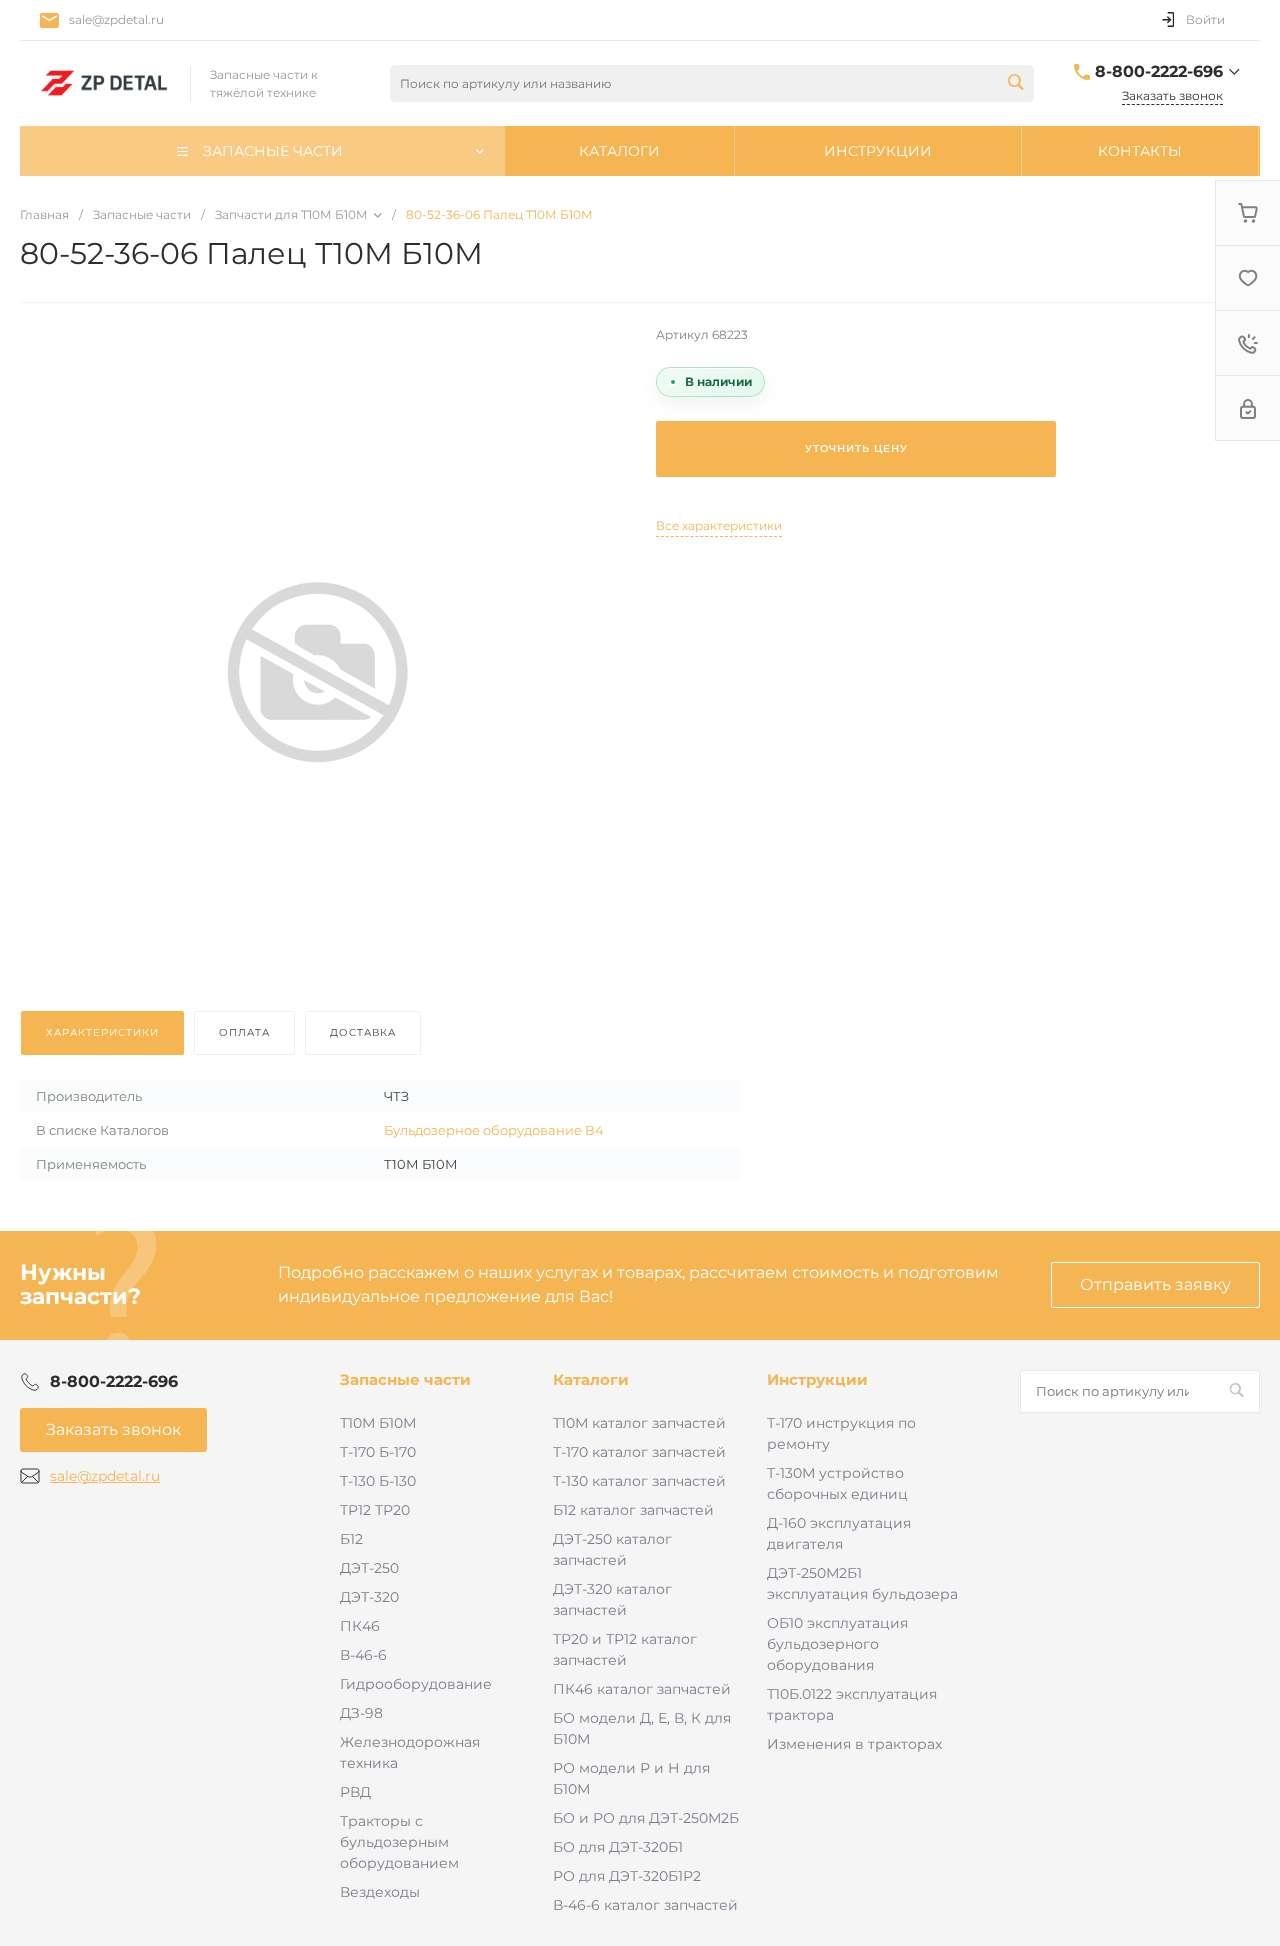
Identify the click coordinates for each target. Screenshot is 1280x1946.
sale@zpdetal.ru (116, 19)
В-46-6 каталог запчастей (645, 1905)
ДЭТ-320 (369, 1597)
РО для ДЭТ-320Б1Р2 (627, 1876)
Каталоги (591, 1379)
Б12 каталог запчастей (633, 1510)
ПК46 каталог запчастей (642, 1689)
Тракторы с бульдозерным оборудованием (399, 1842)
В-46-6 (363, 1655)
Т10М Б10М (378, 1423)
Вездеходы (380, 1892)
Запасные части (405, 1379)
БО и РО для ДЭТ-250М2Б (646, 1818)
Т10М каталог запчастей (639, 1423)
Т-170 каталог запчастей (639, 1452)
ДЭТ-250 (369, 1568)
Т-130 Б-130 (378, 1481)
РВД (355, 1792)
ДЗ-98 (361, 1713)
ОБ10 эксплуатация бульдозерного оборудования (837, 1644)
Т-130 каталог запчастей (639, 1481)
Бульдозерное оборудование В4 (494, 1130)
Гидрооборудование (416, 1684)
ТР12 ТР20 (375, 1510)
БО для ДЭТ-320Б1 (618, 1847)
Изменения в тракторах (854, 1744)
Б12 (351, 1539)
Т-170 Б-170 (378, 1452)
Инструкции (817, 1379)
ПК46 (360, 1626)
